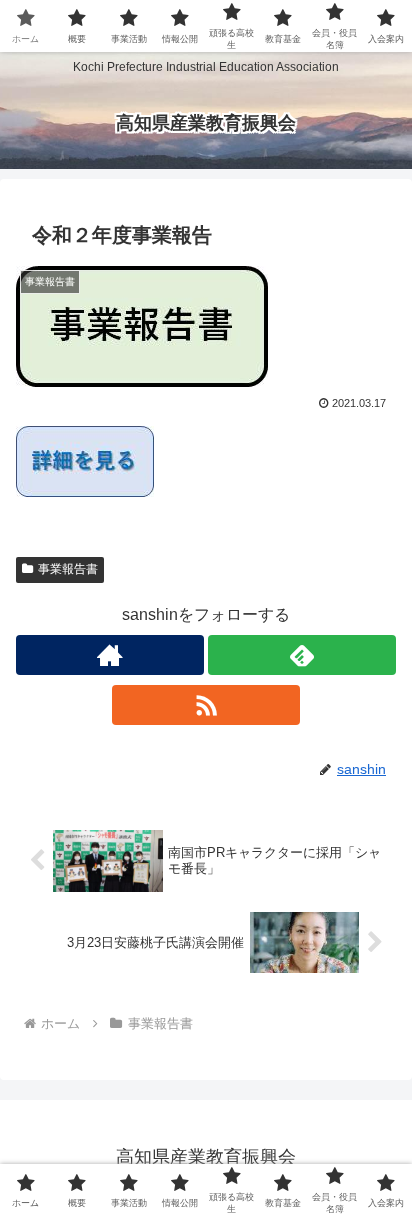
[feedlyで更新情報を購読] (302, 655)
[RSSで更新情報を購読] (206, 705)
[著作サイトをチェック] (110, 655)
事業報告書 (68, 569)
